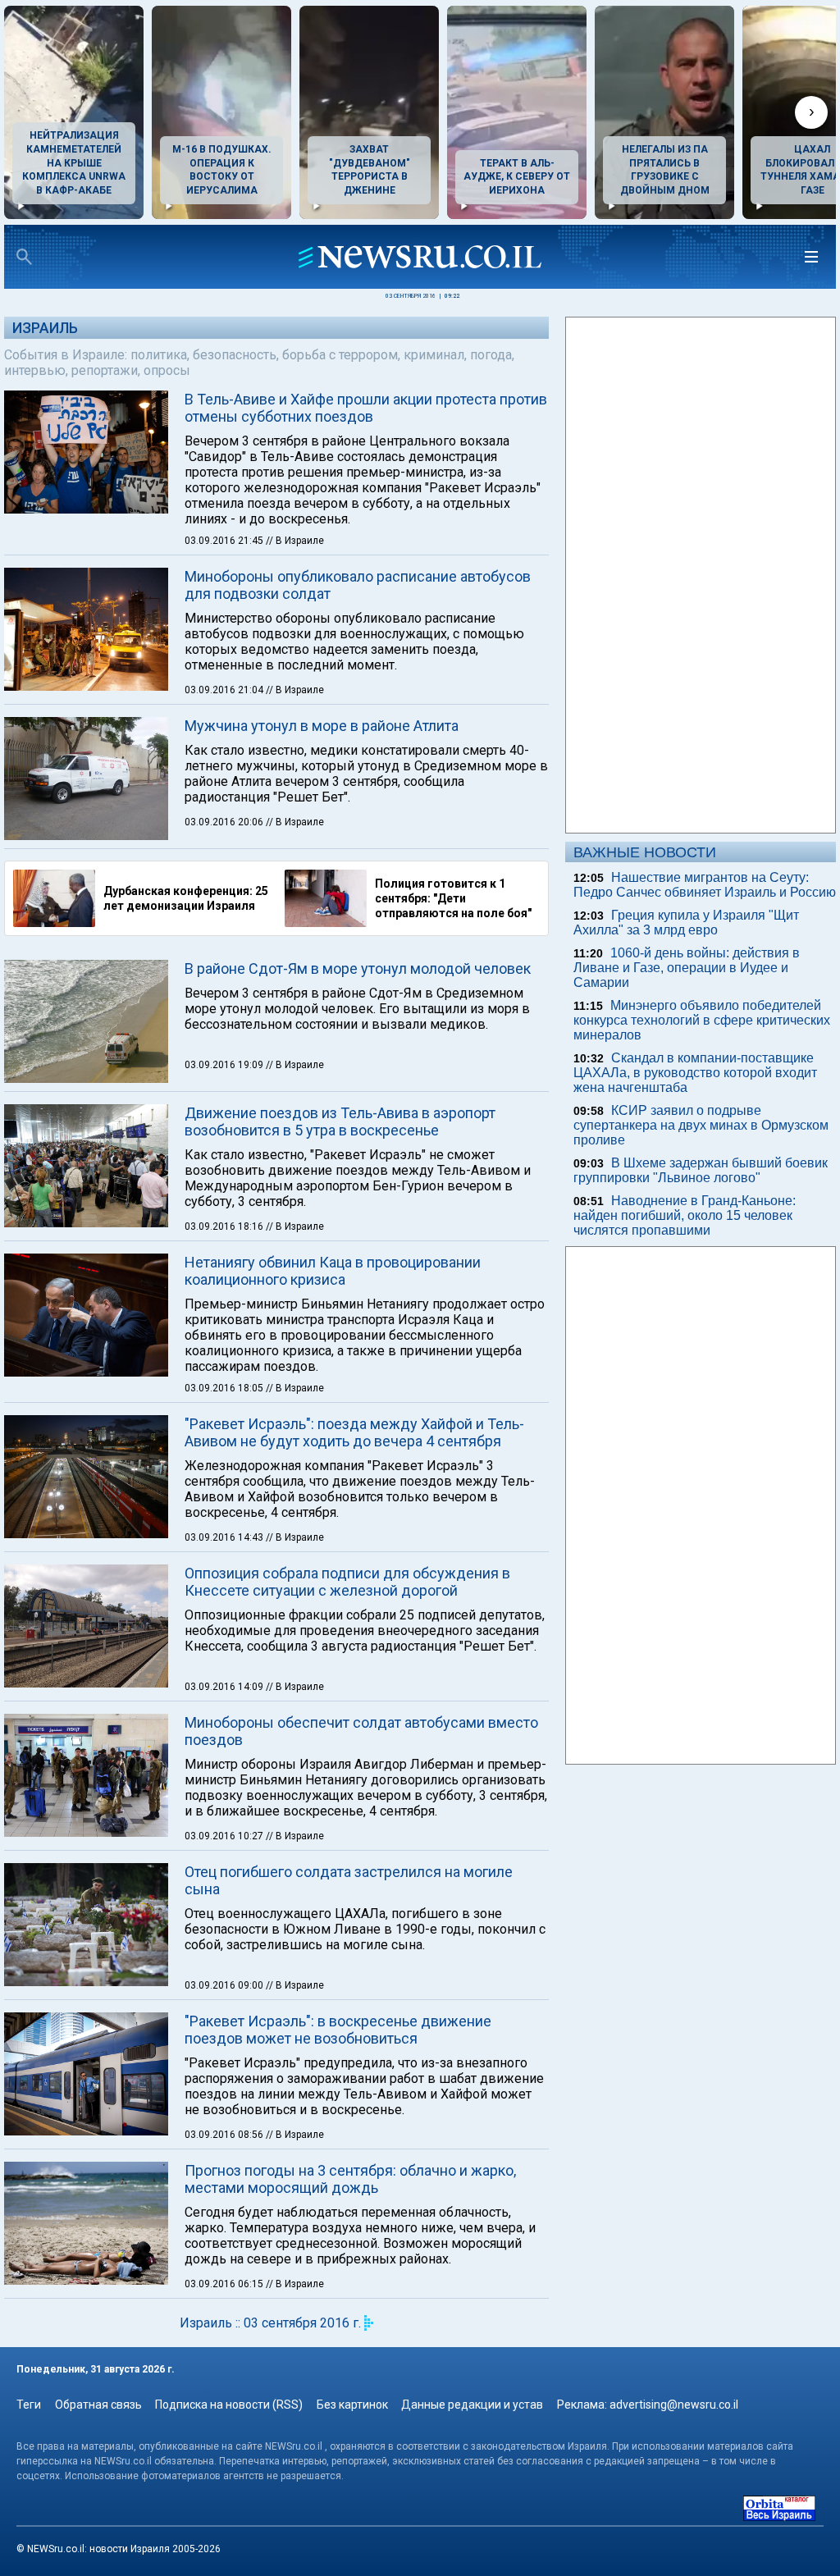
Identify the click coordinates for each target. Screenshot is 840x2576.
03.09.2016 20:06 (225, 822)
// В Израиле (295, 541)
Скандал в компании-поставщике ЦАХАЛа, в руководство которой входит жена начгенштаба (695, 1073)
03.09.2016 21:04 (225, 690)
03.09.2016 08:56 (225, 2135)
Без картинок (352, 2405)
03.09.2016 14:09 (225, 1687)
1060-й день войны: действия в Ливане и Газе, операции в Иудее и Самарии (687, 968)
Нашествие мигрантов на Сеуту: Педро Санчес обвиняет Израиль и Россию (705, 885)
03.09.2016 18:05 (225, 1388)
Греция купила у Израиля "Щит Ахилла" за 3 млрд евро (686, 923)
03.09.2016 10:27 (225, 1836)
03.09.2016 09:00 (225, 1985)
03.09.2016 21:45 (225, 541)
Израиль (45, 328)
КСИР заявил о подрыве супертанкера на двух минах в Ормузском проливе (701, 1125)
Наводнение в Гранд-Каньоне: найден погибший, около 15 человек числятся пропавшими (685, 1215)
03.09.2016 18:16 (225, 1226)
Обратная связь (98, 2405)
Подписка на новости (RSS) (229, 2405)
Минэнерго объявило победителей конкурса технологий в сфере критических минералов (702, 1020)
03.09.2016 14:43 (225, 1537)
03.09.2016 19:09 (225, 1065)
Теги (29, 2405)
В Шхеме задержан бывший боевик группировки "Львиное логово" (701, 1170)
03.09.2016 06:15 (225, 2284)
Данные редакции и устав (472, 2405)
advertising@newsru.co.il (674, 2405)
